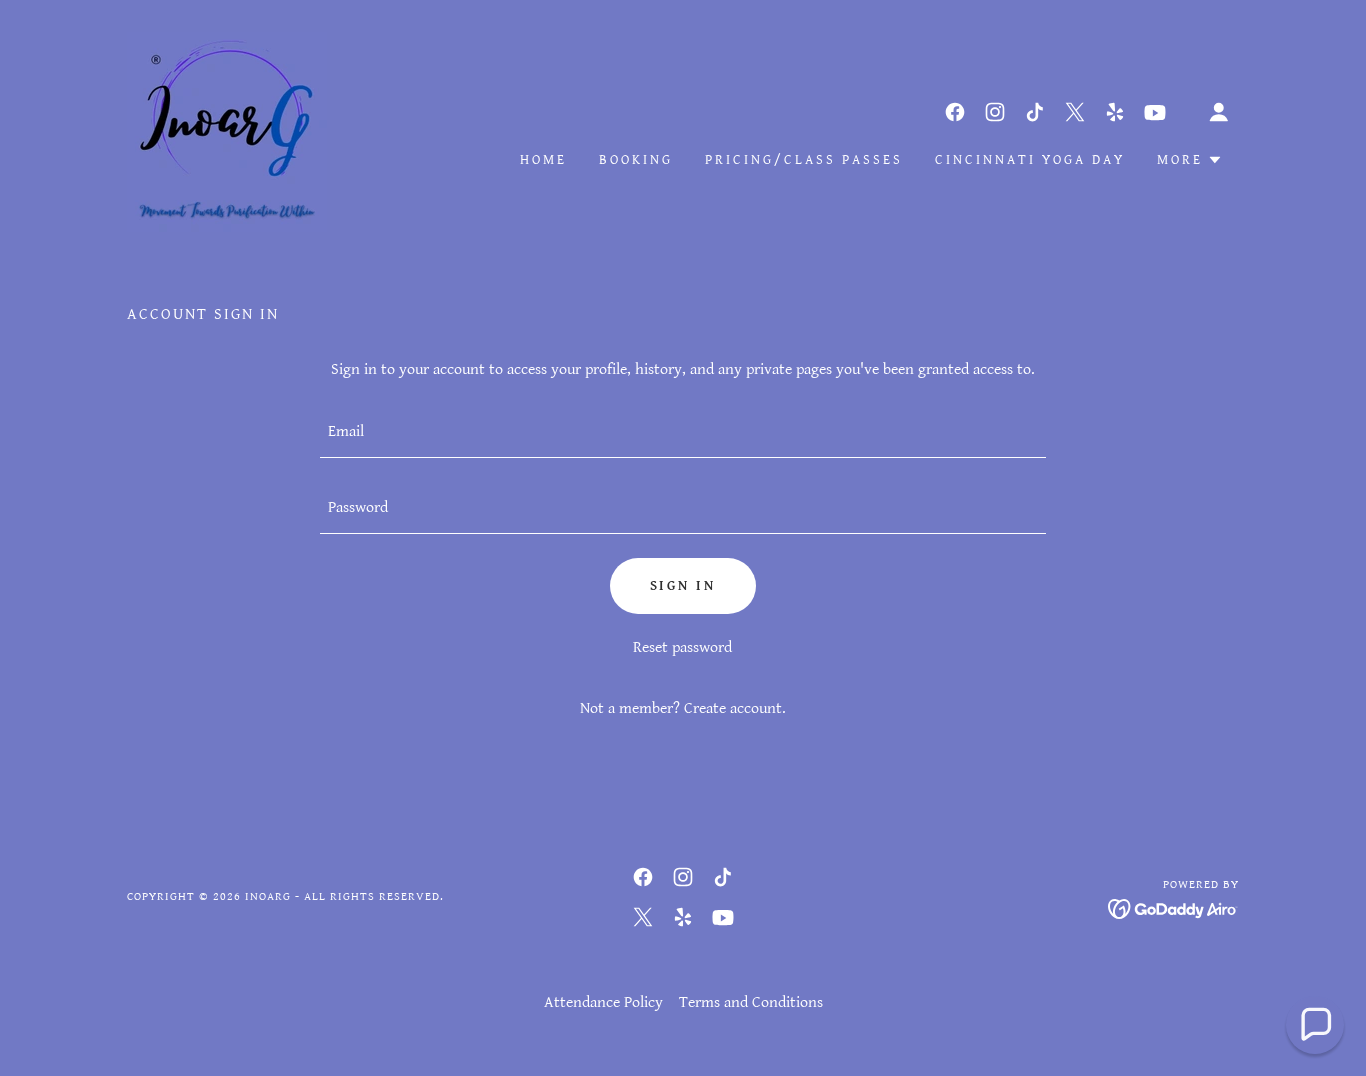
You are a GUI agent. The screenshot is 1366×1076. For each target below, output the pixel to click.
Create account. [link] (735, 708)
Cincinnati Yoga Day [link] (1030, 160)
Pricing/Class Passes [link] (804, 160)
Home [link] (543, 160)
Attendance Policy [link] (603, 1002)
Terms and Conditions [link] (751, 1002)
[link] (227, 131)
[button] (1219, 112)
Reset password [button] (682, 647)
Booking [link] (636, 160)
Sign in (683, 586)
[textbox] (682, 432)
